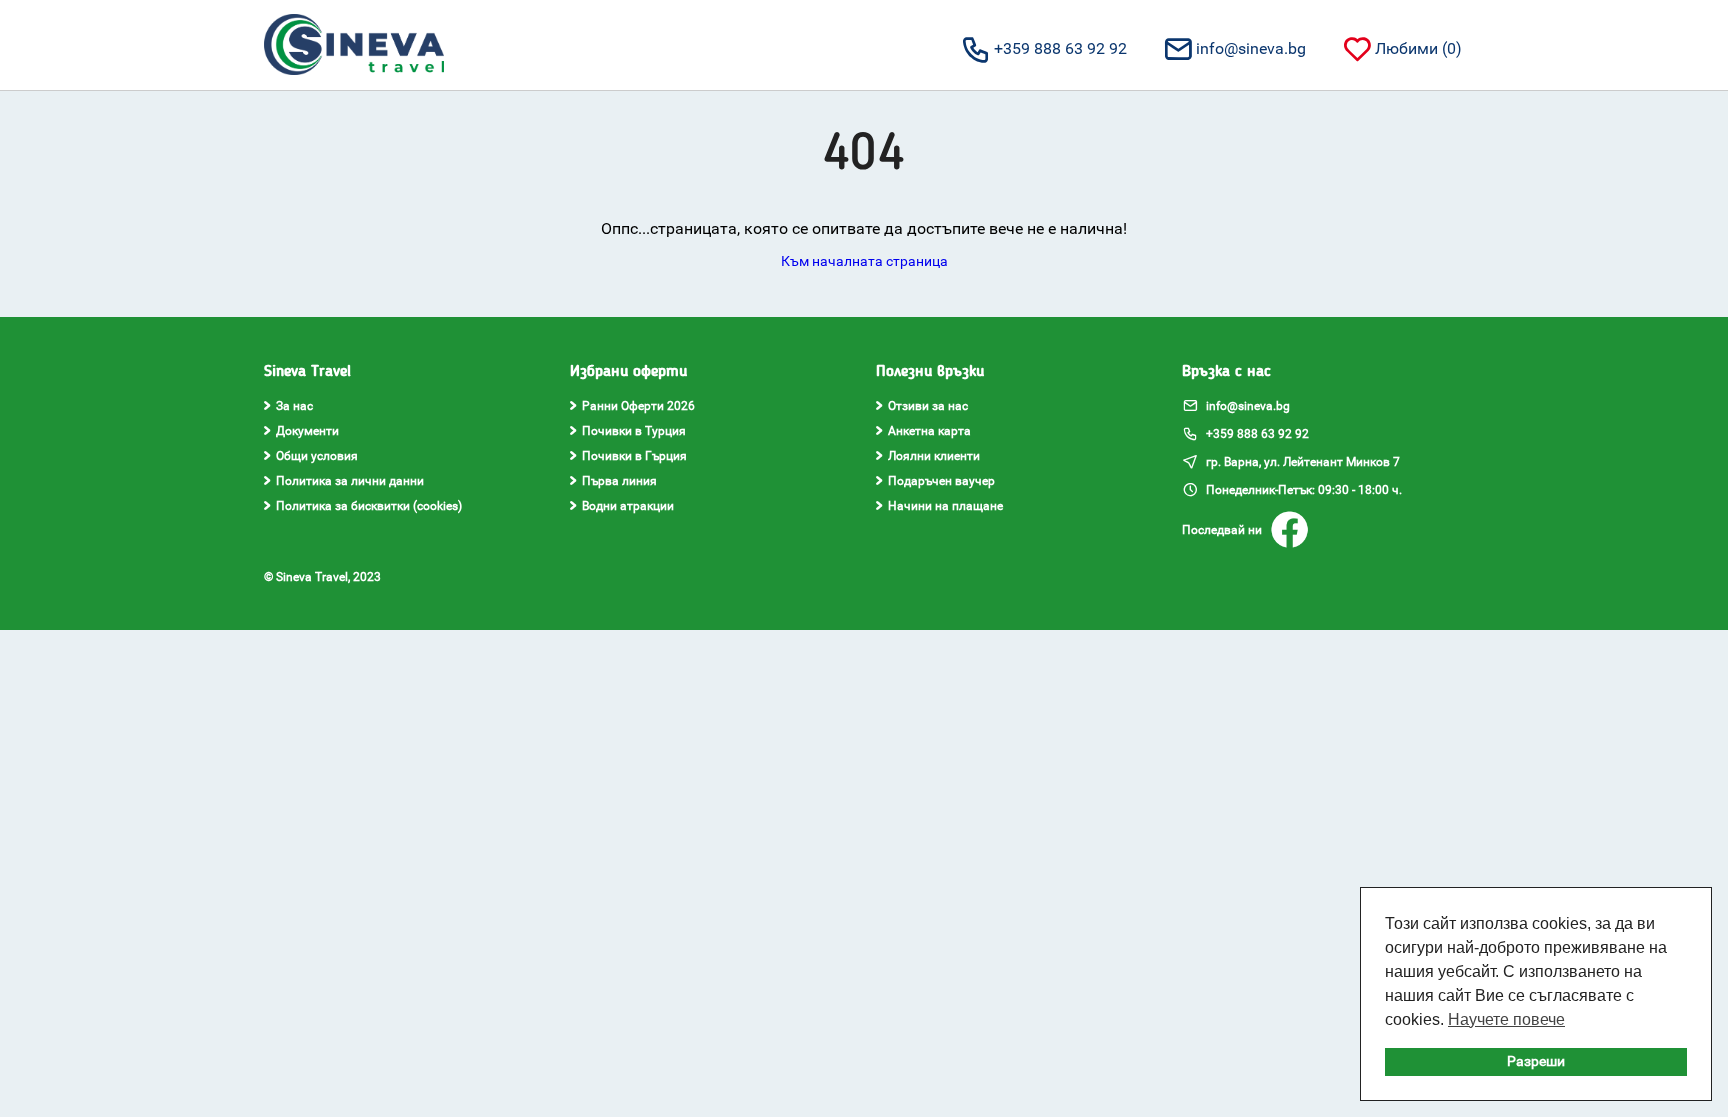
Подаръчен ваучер (941, 481)
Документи (307, 431)
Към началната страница (864, 261)
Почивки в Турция (634, 431)
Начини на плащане (945, 506)
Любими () (1418, 48)
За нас (294, 406)
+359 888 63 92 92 (1060, 48)
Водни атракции (628, 506)
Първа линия (619, 481)
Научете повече (1506, 1019)
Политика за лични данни (350, 481)
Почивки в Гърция (634, 456)
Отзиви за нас (928, 406)
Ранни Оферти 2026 (638, 406)
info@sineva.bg (1251, 48)
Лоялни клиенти (934, 456)
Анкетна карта (929, 431)
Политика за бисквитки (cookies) (369, 506)
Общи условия (317, 456)
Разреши (1536, 1061)
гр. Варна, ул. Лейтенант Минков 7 (1301, 462)
